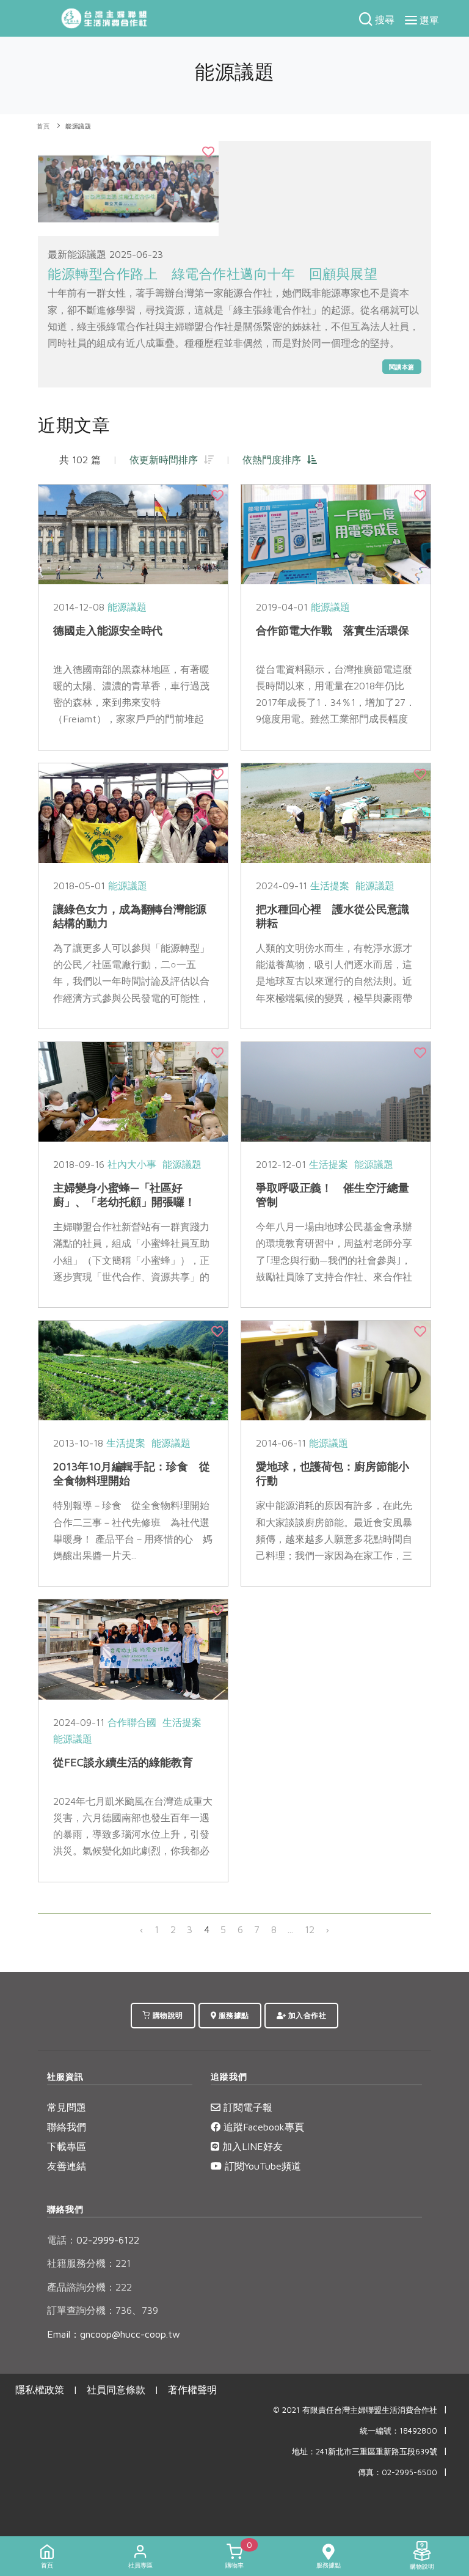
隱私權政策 (40, 2390)
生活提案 (330, 886)
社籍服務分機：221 (89, 2263)
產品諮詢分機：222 (89, 2287)
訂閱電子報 (246, 2107)
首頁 (43, 126)
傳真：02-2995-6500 (398, 2472)
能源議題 (78, 126)
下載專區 (67, 2146)
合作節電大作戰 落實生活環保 (333, 630)
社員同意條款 (116, 2390)
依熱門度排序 (275, 460)
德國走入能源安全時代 (108, 630)
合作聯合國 (132, 1722)
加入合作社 (306, 2015)
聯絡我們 (67, 2127)
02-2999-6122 (93, 2240)
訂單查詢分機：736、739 (103, 2310)
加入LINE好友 (251, 2146)
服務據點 (233, 2015)
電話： (62, 2240)
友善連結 (67, 2166)
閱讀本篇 (402, 367)
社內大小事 (132, 1164)
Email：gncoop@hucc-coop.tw (114, 2334)
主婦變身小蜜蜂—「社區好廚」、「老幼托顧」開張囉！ (124, 1195)
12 (310, 1929)
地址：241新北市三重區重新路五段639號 (365, 2452)
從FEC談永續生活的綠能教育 (123, 1762)
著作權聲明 (192, 2390)
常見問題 (67, 2107)
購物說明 (167, 2015)
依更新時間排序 (167, 460)
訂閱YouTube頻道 (261, 2166)
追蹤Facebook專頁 (262, 2127)
